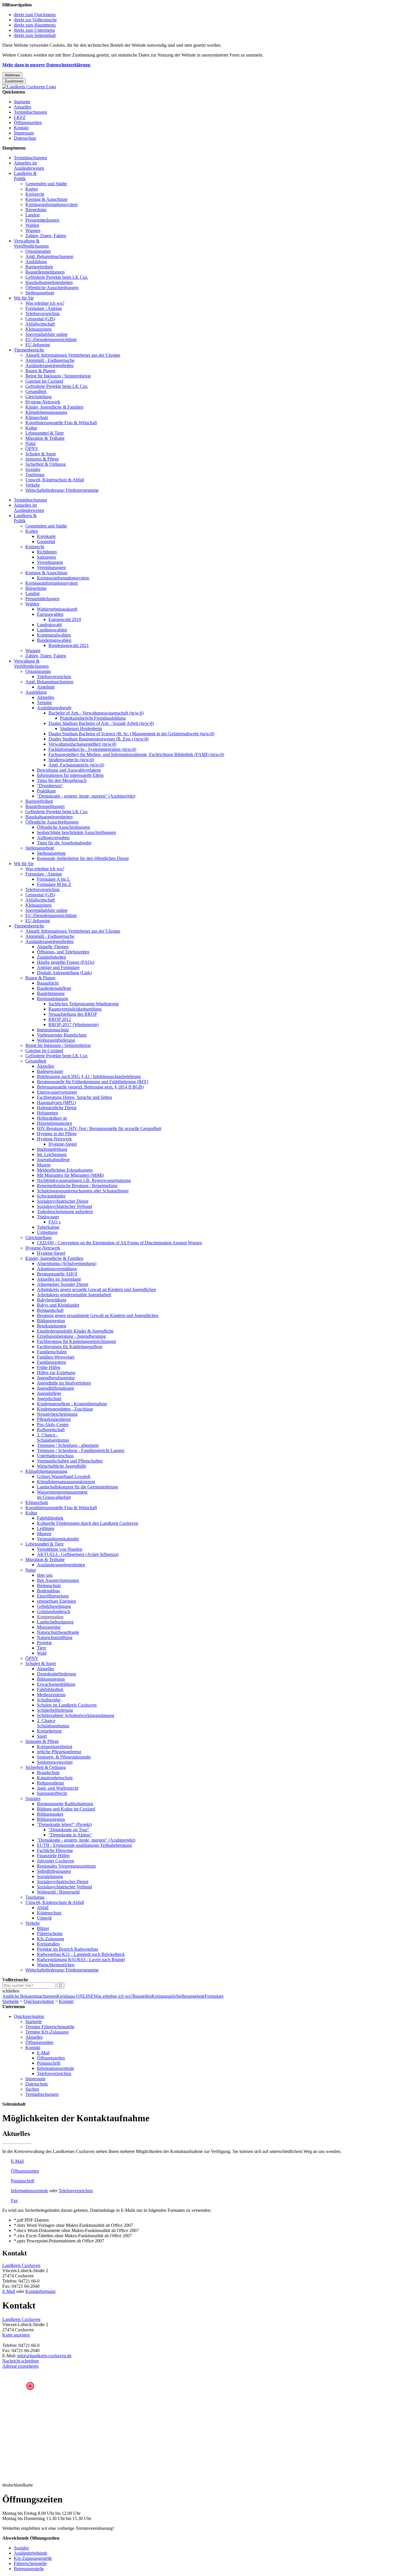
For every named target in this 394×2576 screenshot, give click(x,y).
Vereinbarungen (51, 567)
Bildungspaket (50, 1814)
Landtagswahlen (52, 630)
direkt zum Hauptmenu (35, 25)
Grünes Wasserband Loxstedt (64, 1476)
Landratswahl (49, 625)
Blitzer (43, 1928)
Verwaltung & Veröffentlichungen (31, 243)
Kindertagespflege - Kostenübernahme (72, 1404)
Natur (31, 443)
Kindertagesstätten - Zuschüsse (65, 1409)
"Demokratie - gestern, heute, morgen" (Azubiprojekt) (86, 796)
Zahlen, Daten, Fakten (46, 236)
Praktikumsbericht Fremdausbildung (93, 718)
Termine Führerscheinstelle (50, 2027)
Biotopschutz (49, 1586)
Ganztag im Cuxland (44, 381)
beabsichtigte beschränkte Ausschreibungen (76, 832)
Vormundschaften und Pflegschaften (70, 1461)
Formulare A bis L (54, 879)
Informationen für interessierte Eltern (70, 775)
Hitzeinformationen (55, 1123)
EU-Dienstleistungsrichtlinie (51, 339)
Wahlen (32, 225)
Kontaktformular (41, 2291)
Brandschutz (48, 1772)
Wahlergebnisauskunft (57, 609)
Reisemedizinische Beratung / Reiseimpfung (77, 1186)
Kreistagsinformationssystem (51, 204)
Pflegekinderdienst (54, 1419)
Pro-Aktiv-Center (53, 1424)
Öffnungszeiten (28, 122)
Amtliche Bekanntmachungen (29, 1996)
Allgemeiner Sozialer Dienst (63, 1284)
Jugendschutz (49, 1399)
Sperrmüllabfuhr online (46, 334)
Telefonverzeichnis (43, 314)
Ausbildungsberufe (54, 708)
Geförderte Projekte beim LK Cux (57, 277)
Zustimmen (14, 81)
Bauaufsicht (48, 983)
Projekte (44, 1643)
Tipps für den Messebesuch (62, 780)
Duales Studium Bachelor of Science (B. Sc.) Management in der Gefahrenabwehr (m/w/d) (131, 734)
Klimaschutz (37, 417)
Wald (42, 1653)
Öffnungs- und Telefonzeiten (63, 952)
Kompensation (50, 1617)
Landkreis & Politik (25, 176)
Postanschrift (49, 2063)
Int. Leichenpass (52, 1154)
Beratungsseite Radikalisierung (65, 1804)
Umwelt (44, 1918)
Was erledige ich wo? (45, 303)
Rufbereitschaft (51, 1430)
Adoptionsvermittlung (57, 1269)
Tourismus (35, 475)
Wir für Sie (24, 298)
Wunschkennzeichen (56, 1965)
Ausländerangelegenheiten (49, 365)
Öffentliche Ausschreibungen (52, 288)
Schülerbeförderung (55, 1710)
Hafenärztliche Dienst (57, 1108)
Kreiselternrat (49, 1731)
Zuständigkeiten (51, 957)
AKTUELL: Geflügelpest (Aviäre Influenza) (78, 1554)
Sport (42, 1736)
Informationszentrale (56, 2068)
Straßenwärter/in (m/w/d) (71, 760)
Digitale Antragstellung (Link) (64, 973)
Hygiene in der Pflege (57, 1134)
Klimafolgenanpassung (46, 412)
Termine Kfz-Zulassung (47, 2032)
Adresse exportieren (20, 2366)
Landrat (32, 215)
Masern (44, 1165)
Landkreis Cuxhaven (21, 2265)
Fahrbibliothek (50, 1518)
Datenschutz (25, 138)
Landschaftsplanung (55, 1622)
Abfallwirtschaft (40, 324)
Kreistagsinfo (164, 1996)
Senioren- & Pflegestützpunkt (64, 1757)
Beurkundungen (52, 1326)
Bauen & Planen (40, 371)
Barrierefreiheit (39, 267)
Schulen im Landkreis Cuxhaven (67, 1705)
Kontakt (21, 128)
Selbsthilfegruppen (54, 1871)
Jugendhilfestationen (56, 1388)
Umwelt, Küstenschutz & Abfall (55, 480)
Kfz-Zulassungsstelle (33, 2558)
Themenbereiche (29, 350)
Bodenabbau (48, 1591)
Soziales (33, 469)
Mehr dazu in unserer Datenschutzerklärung (46, 65)
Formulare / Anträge (44, 308)
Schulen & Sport (41, 454)
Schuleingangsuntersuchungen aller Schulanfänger (83, 1191)
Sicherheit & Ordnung (46, 464)
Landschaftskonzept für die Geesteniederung (77, 1487)
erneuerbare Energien (56, 1601)
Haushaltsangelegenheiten (49, 282)
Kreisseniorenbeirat (55, 1747)
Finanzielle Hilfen (53, 1856)
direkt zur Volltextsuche (35, 20)
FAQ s (55, 1222)
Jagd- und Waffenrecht (58, 1788)
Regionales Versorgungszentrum (66, 1866)
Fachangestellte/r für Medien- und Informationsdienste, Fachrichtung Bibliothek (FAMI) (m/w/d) (136, 754)
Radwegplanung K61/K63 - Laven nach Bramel (81, 1959)
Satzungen (46, 557)
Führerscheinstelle (30, 2563)
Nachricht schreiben (20, 2361)
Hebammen (47, 1113)
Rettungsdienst (50, 1783)
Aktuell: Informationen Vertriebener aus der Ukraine (73, 355)
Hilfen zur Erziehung (56, 1373)
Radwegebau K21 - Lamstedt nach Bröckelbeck (81, 1954)
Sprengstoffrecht (52, 1793)
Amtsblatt (46, 687)
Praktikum (46, 791)
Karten (32, 189)
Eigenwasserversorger (57, 1092)
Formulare (214, 1996)
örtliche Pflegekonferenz (59, 1752)
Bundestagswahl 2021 (69, 645)
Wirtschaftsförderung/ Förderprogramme (62, 490)
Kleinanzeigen (39, 329)
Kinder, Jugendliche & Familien (54, 407)
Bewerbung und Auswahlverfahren (69, 770)
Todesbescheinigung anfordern (65, 1212)
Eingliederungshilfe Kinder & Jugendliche (75, 1331)
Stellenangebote (40, 293)
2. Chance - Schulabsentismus (53, 1437)
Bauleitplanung (51, 993)
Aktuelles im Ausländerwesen (29, 165)
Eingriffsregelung (53, 1596)
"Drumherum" (50, 786)
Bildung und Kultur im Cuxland (66, 1809)
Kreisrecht (35, 194)
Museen (44, 1534)
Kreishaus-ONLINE (75, 1996)
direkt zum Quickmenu (35, 15)
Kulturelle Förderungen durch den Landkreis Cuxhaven (88, 1523)
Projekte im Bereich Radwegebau (67, 1949)
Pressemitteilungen (42, 220)
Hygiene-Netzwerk (43, 402)
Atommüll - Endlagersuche (50, 360)
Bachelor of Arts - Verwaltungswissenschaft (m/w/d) (96, 713)
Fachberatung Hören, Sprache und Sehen (74, 1097)
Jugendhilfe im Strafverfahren (64, 1383)
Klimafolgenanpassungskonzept (66, 1482)
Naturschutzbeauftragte (58, 1632)
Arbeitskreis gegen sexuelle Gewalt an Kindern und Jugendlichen (96, 1289)
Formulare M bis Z (54, 884)
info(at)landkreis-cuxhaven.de (44, 2356)
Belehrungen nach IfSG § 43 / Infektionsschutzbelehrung (89, 1076)
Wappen (33, 230)
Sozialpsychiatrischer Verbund (64, 1206)
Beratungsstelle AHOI (57, 1274)
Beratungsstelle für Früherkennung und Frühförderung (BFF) (93, 1082)
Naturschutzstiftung (55, 1637)
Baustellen (142, 1996)
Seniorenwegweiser (55, 1762)
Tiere (42, 1648)
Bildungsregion (51, 1321)
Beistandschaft (50, 1310)
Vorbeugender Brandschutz (62, 1035)
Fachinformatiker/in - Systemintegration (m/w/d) (92, 749)
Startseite (22, 102)
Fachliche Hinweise (55, 1850)
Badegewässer (50, 1071)
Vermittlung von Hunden (60, 1549)
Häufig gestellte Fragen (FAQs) (66, 962)
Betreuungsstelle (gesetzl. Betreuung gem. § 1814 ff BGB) (90, 1087)
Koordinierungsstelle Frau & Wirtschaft (61, 423)
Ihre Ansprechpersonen (58, 1580)
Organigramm (38, 251)
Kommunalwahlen (54, 635)
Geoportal (46, 541)
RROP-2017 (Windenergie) (74, 1025)
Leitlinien (46, 1528)
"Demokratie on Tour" (69, 1830)
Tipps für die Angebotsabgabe (64, 843)
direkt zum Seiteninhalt (35, 35)
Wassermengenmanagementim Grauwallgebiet (62, 1495)
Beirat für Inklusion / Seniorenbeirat (58, 376)
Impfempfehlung (52, 1149)
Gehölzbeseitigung (54, 1606)
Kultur (31, 428)
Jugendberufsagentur (56, 1378)
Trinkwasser (48, 1217)
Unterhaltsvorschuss (55, 1456)
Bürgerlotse (36, 210)
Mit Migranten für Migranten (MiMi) (70, 1175)
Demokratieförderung (57, 1674)
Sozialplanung (50, 1876)
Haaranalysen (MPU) (56, 1102)
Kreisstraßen (48, 1944)
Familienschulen (52, 1352)
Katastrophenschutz (55, 1778)
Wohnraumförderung (56, 1040)
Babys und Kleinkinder (58, 1305)
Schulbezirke (49, 1700)
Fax (14, 2200)
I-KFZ (20, 117)
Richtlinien (47, 552)
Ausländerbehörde (31, 2553)
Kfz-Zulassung (50, 1939)
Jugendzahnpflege (53, 1160)
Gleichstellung (39, 397)
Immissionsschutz (53, 1030)
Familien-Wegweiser (56, 1357)
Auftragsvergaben (53, 838)
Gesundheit (36, 391)
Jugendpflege (49, 1393)
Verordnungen (50, 562)
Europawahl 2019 (65, 619)
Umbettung (47, 1232)
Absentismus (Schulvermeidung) (67, 1263)
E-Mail (43, 2053)
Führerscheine (50, 1934)
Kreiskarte (46, 536)
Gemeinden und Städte (46, 184)
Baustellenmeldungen (45, 272)
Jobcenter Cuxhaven (56, 1861)
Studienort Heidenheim (81, 728)
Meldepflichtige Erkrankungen (65, 1170)
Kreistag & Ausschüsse (46, 199)
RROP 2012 (60, 1019)
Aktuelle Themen (53, 947)
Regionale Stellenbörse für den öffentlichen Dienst (83, 858)
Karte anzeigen (16, 2335)
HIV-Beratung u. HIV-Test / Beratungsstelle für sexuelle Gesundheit (99, 1128)
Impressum (24, 133)
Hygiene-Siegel (63, 1144)
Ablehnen (12, 75)
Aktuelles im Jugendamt (59, 1279)
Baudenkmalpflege (54, 988)
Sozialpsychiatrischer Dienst (63, 1201)
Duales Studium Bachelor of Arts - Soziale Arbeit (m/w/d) (101, 723)
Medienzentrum (51, 1695)
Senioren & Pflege (42, 459)
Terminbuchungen (30, 112)
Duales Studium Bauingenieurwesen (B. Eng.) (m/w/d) (98, 739)
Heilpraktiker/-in (52, 1118)
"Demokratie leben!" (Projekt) (64, 1824)
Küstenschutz (49, 1913)
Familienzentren (51, 1362)
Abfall (43, 1908)
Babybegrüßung (52, 1300)
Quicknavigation (39, 2001)
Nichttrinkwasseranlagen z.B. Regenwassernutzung (84, 1180)
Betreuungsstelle (29, 2569)
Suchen (32, 2089)
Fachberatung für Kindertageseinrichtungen (76, 1341)
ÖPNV (32, 449)
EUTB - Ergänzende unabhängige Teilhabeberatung (84, 1845)
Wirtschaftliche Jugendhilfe (62, 1466)
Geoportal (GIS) (40, 319)
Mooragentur (49, 1627)
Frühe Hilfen (49, 1367)
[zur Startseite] (29, 87)
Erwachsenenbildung (56, 1684)
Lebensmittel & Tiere (45, 433)
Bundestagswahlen (54, 640)
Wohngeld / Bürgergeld (58, 1892)
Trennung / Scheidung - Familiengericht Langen (81, 1450)
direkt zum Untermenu (34, 30)
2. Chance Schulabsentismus (53, 1723)
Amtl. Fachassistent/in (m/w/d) (76, 765)
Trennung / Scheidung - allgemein (68, 1445)
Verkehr (33, 485)
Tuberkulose (48, 1227)
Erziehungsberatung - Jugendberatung (71, 1336)
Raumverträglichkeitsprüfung (75, 1009)
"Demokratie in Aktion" (70, 1835)
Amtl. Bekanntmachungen (49, 256)
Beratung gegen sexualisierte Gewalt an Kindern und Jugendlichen (98, 1315)
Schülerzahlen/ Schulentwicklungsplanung (76, 1715)
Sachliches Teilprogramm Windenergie (84, 1004)
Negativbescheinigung (57, 1414)
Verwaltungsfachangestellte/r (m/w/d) (82, 744)
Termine (44, 703)
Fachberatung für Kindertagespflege (70, 1347)
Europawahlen (50, 614)
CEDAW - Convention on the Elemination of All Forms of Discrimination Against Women (119, 1243)
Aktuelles (22, 107)
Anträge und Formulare (58, 967)
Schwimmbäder (51, 1196)
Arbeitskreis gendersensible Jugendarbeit (74, 1295)
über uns (45, 1575)
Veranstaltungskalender (58, 1539)
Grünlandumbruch (54, 1611)
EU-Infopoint (38, 345)
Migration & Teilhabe (45, 438)
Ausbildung (36, 262)
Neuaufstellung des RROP (73, 1014)
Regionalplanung (52, 999)
